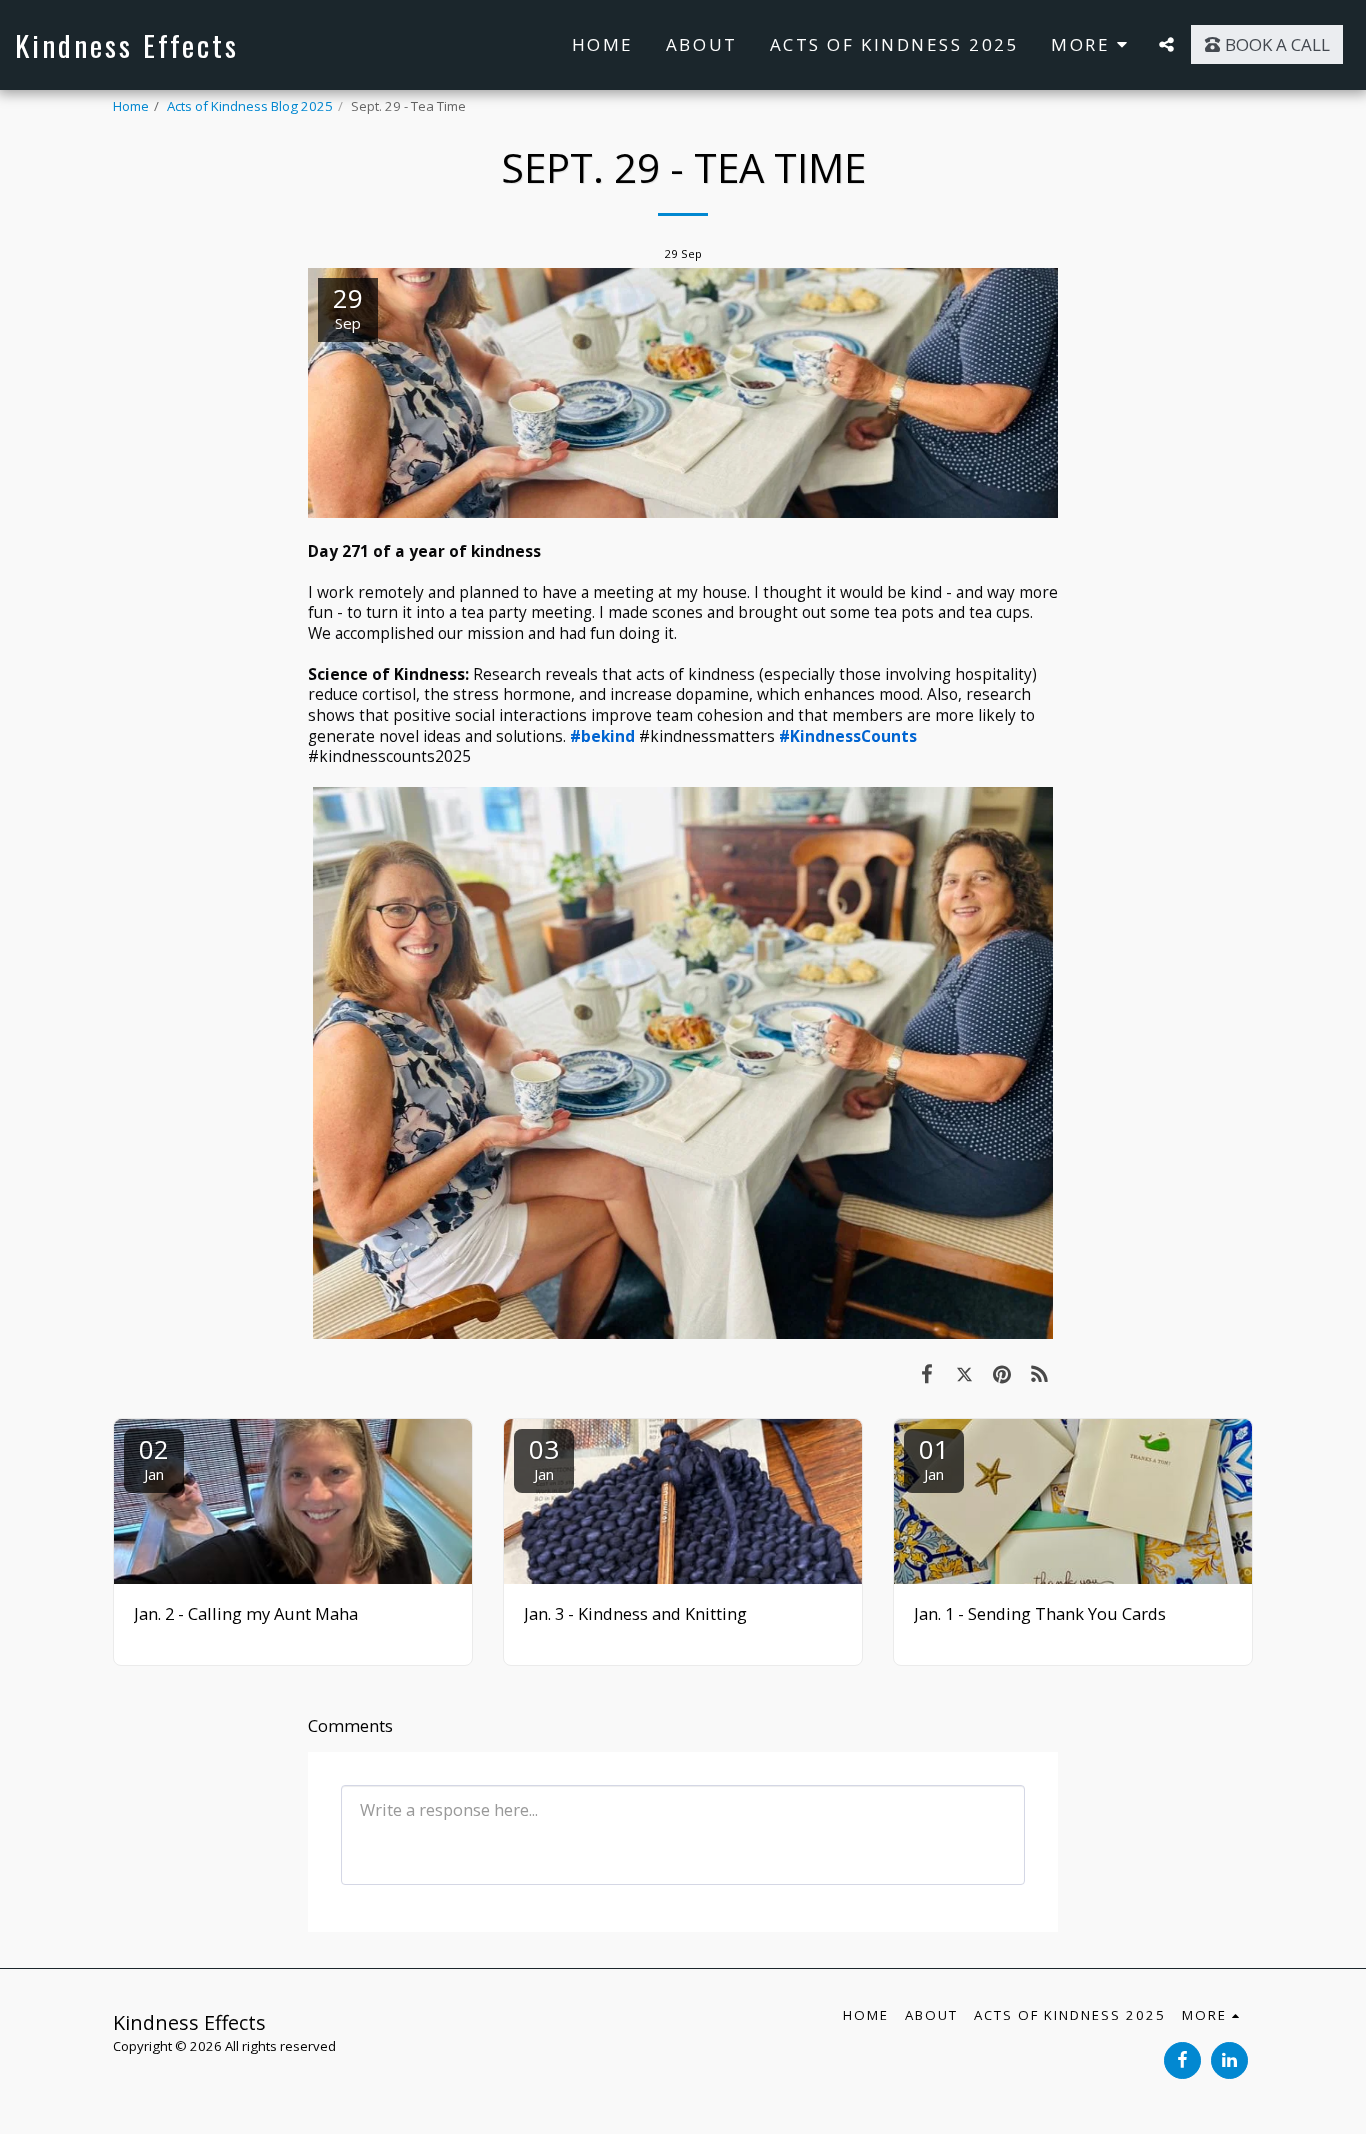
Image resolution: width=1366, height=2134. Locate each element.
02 (154, 1457)
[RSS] (1039, 1373)
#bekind (602, 736)
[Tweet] (964, 1373)
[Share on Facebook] (926, 1373)
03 (544, 1457)
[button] (1166, 44)
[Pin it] (1001, 1373)
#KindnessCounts (848, 736)
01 (934, 1457)
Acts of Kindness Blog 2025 (250, 106)
